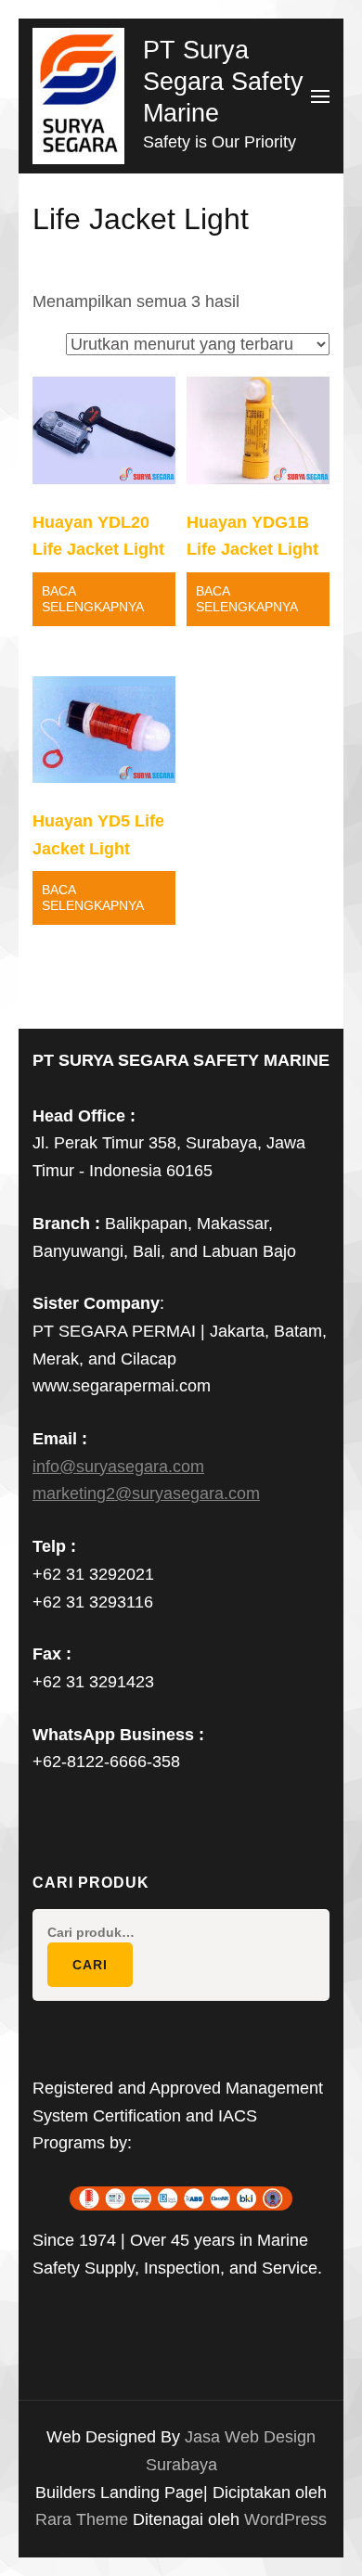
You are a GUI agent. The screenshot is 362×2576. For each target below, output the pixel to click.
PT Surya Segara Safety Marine (223, 82)
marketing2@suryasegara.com (146, 1493)
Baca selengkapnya (93, 599)
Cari (90, 1965)
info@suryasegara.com (118, 1467)
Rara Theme (84, 2519)
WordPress (285, 2519)
